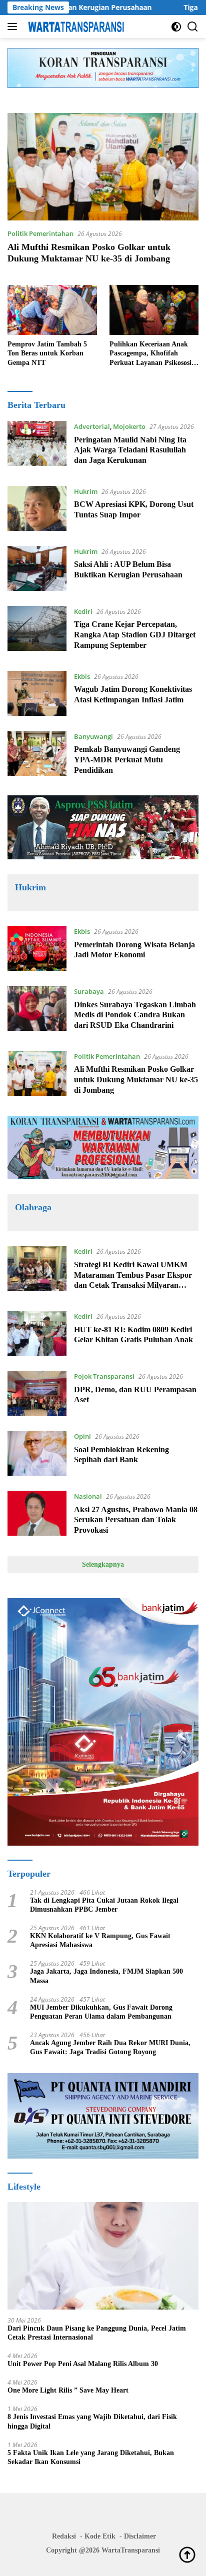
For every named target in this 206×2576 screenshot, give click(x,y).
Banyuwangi (93, 736)
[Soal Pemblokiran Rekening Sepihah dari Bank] (37, 1453)
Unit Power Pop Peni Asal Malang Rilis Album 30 (83, 2364)
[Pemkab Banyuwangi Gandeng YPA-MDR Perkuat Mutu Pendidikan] (37, 756)
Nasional (88, 1496)
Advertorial (92, 426)
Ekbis (82, 676)
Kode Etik (100, 2536)
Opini (82, 1436)
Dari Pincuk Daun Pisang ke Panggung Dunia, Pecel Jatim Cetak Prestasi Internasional (97, 2333)
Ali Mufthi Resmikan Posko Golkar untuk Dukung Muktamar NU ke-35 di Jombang (136, 1080)
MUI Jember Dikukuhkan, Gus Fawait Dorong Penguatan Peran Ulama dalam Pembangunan (101, 2012)
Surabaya (89, 991)
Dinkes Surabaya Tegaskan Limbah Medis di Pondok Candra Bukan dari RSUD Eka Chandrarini (135, 1015)
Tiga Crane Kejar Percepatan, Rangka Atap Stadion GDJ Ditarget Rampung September (135, 635)
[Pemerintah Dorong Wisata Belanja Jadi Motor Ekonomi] (37, 948)
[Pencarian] (193, 27)
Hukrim (86, 491)
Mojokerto (129, 426)
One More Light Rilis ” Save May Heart (68, 2390)
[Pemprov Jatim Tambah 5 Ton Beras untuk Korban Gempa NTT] (52, 310)
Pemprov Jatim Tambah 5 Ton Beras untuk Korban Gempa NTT (47, 353)
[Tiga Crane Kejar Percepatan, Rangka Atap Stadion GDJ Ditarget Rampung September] (37, 631)
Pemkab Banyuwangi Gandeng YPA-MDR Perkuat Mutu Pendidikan (127, 760)
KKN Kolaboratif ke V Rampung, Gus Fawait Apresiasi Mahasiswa (100, 1940)
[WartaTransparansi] (75, 26)
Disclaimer (140, 2536)
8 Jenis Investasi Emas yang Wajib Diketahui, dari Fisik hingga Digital (92, 2421)
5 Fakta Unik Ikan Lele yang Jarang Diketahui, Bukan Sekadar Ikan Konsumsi (91, 2457)
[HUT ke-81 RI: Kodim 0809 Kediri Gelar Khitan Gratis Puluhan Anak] (37, 1333)
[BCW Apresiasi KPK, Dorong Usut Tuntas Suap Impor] (37, 508)
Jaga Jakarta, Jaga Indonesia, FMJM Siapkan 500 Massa (106, 1976)
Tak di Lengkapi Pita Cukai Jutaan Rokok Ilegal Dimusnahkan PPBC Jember (104, 1905)
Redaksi (64, 2536)
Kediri (83, 611)
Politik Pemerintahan (40, 233)
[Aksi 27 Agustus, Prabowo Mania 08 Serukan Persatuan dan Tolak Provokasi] (37, 1516)
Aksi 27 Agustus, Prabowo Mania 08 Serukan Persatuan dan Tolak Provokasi (136, 1520)
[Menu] (14, 26)
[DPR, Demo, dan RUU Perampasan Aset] (37, 1393)
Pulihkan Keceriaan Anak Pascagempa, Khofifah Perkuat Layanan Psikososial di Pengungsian (153, 354)
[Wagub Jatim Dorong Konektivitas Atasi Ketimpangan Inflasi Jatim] (37, 693)
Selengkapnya (103, 1564)
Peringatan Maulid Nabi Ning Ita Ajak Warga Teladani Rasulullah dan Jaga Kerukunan (130, 450)
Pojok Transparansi (104, 1376)
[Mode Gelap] (176, 27)
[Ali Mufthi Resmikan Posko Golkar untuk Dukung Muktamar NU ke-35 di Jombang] (103, 167)
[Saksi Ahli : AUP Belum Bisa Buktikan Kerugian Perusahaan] (37, 568)
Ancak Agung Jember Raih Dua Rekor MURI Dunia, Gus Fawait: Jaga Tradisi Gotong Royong (110, 2047)
